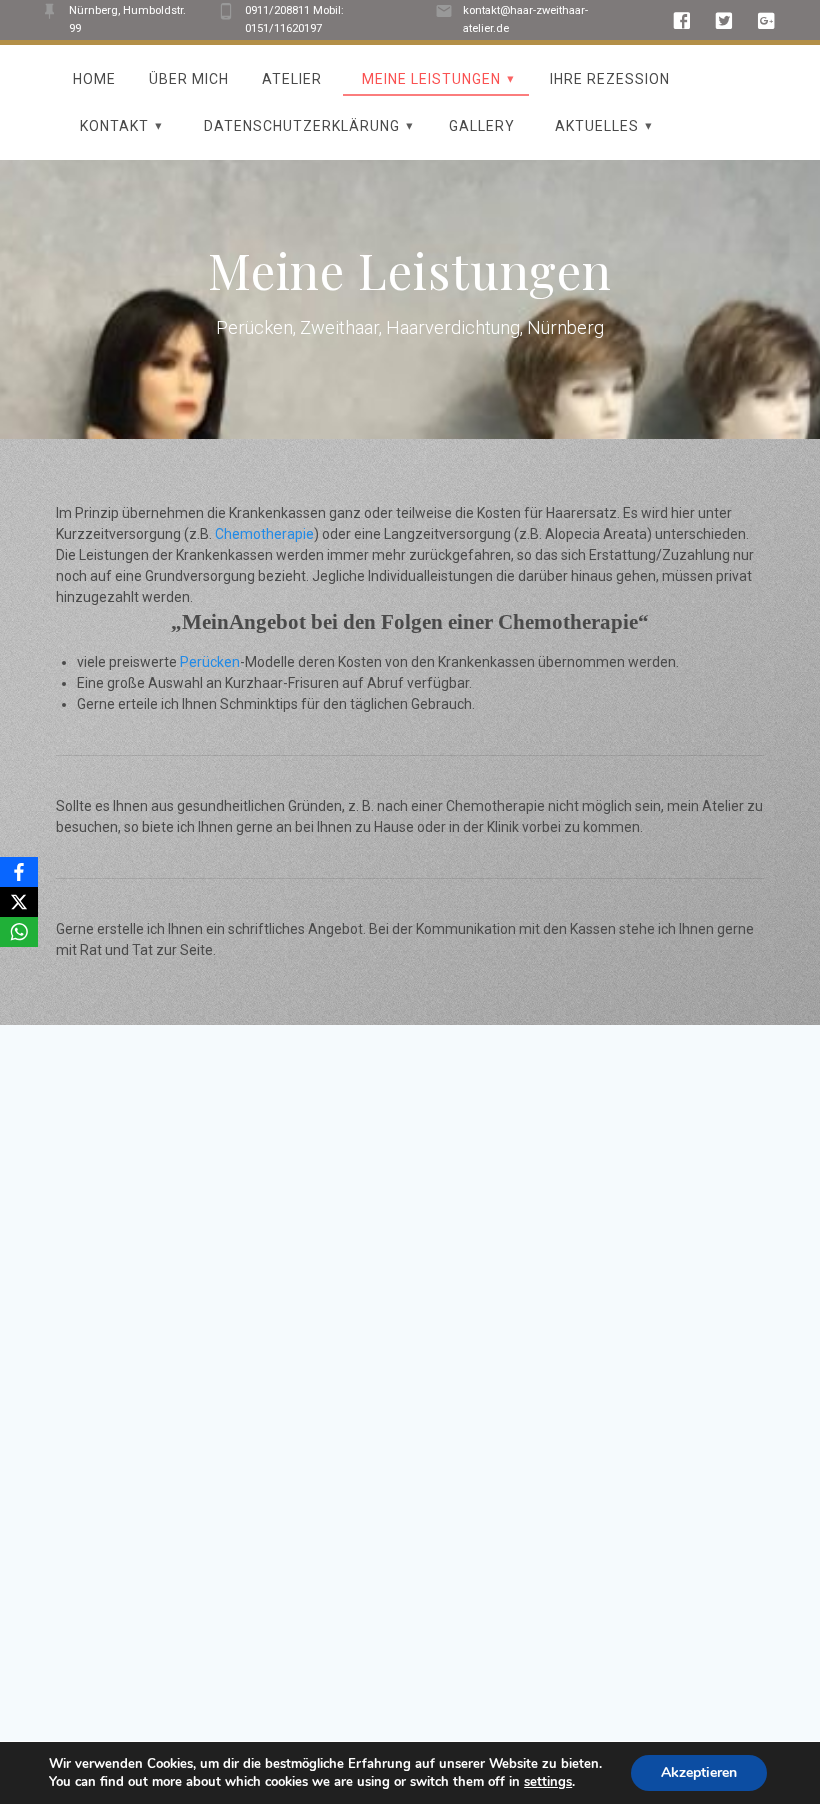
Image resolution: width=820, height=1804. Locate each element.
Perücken (210, 662)
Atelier (292, 79)
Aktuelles (597, 126)
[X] (19, 902)
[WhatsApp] (19, 932)
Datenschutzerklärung (302, 126)
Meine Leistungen (431, 79)
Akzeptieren (699, 1772)
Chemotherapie (264, 534)
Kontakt (114, 126)
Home (94, 79)
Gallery (482, 126)
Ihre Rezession (610, 79)
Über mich (189, 79)
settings (548, 1782)
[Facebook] (19, 872)
